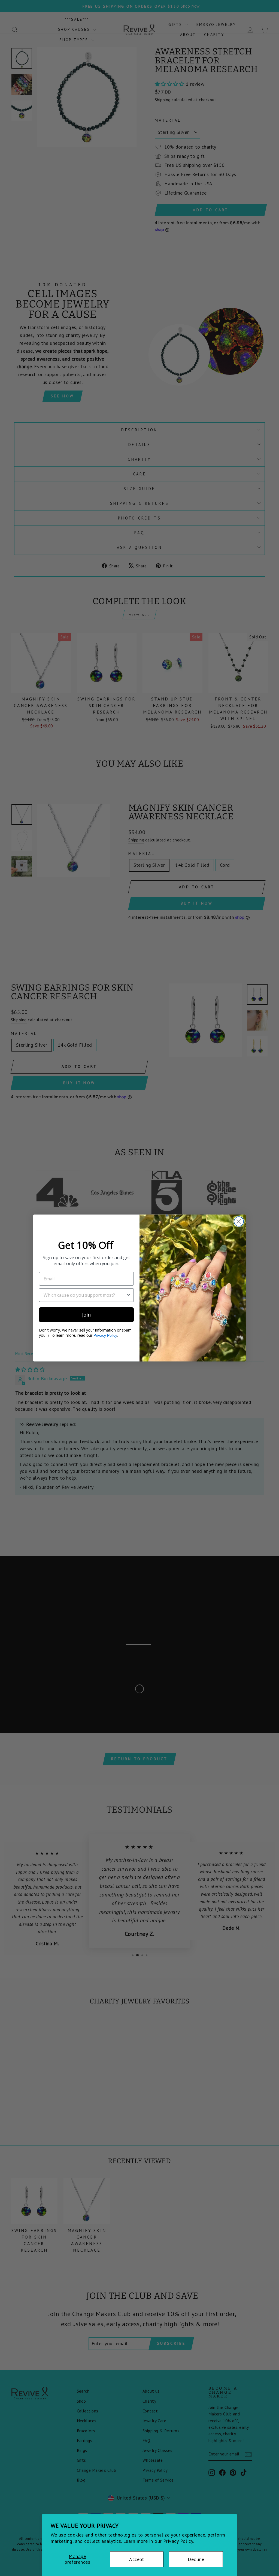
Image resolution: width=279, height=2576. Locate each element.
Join (86, 1315)
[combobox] (85, 1295)
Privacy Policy (105, 1335)
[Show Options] (129, 1295)
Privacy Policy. (179, 2541)
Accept (137, 2559)
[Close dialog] (239, 1221)
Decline (196, 2559)
